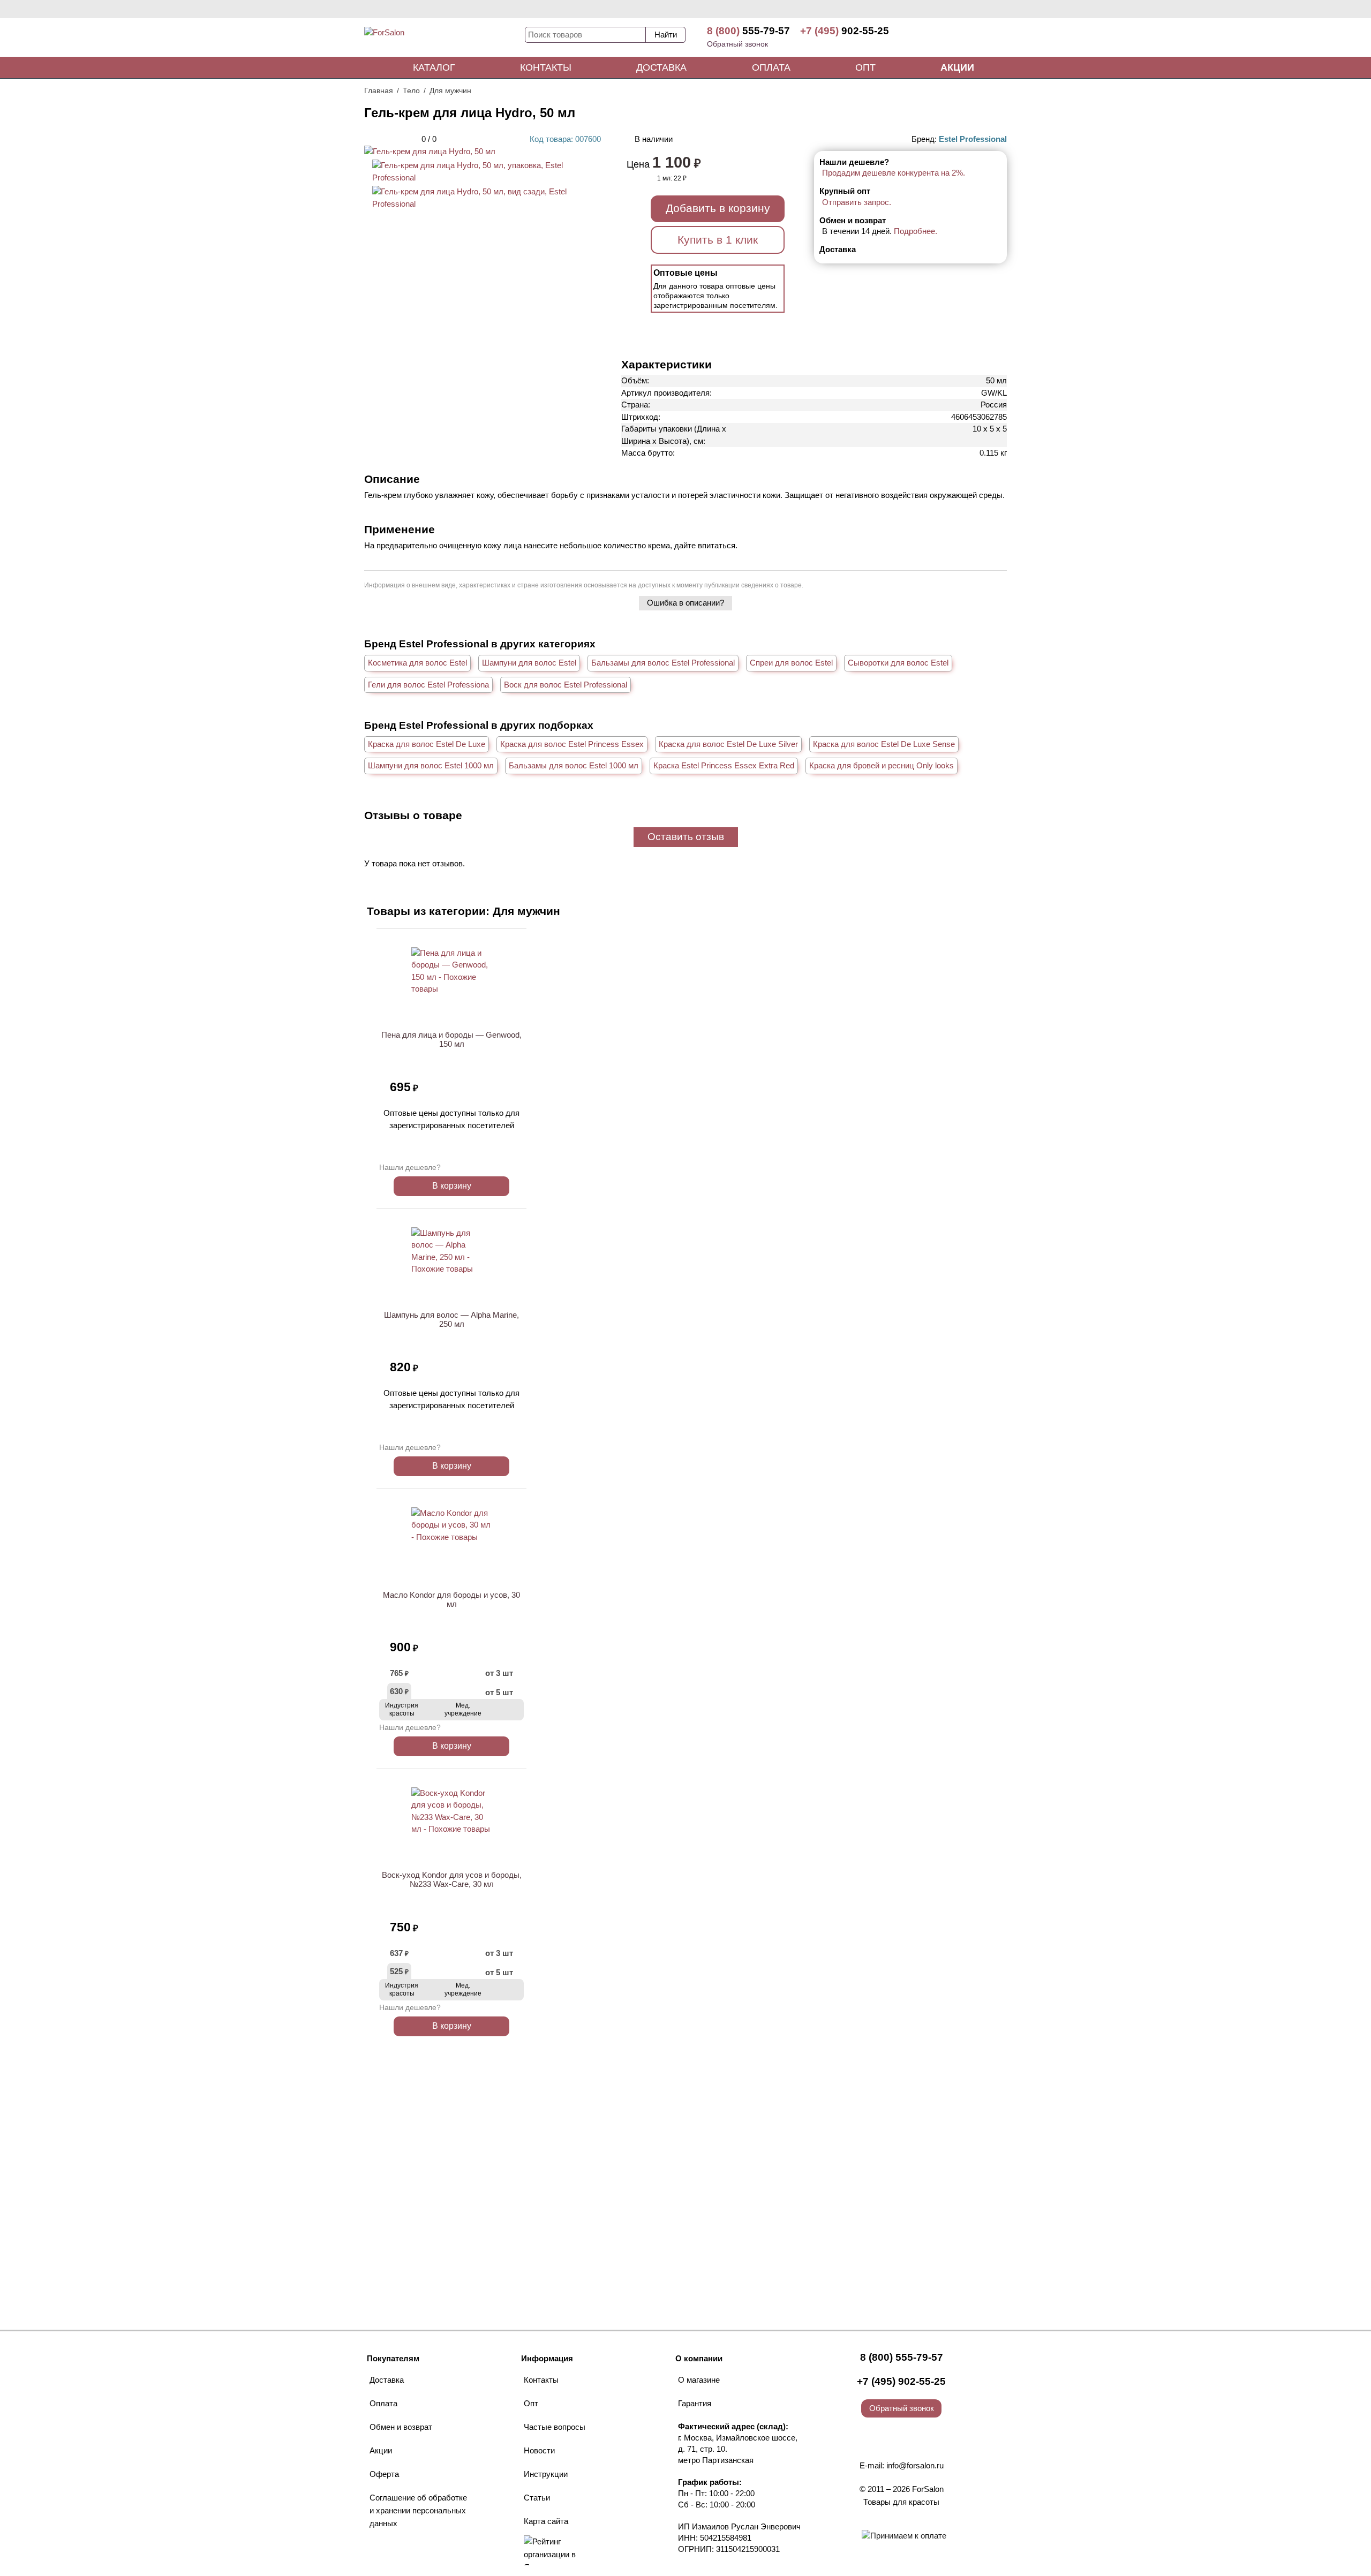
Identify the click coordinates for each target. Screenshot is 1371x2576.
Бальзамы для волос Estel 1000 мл (574, 765)
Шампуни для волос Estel (529, 663)
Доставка (661, 67)
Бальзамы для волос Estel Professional (663, 663)
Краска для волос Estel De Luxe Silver (728, 744)
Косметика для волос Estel (417, 663)
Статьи (537, 2498)
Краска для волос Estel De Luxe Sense (884, 744)
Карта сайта (546, 2521)
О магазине (699, 2380)
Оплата (771, 67)
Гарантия (695, 2403)
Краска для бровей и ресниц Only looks (882, 765)
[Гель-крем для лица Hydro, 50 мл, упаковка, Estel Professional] (483, 177)
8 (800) (748, 31)
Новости (539, 2450)
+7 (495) (845, 31)
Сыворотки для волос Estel (898, 663)
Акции (957, 67)
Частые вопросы (555, 2427)
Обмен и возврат (401, 2427)
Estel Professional (973, 139)
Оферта (384, 2474)
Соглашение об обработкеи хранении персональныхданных (418, 2510)
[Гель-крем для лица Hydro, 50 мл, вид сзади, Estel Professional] (483, 204)
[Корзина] (967, 37)
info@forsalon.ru (915, 2465)
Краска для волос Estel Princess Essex (572, 744)
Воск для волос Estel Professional (566, 685)
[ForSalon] (445, 40)
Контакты (546, 67)
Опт (865, 67)
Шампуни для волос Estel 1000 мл (431, 765)
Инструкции (546, 2474)
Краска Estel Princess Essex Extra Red (724, 765)
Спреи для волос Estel (791, 663)
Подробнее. (916, 231)
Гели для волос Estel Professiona (428, 685)
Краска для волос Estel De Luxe (427, 744)
